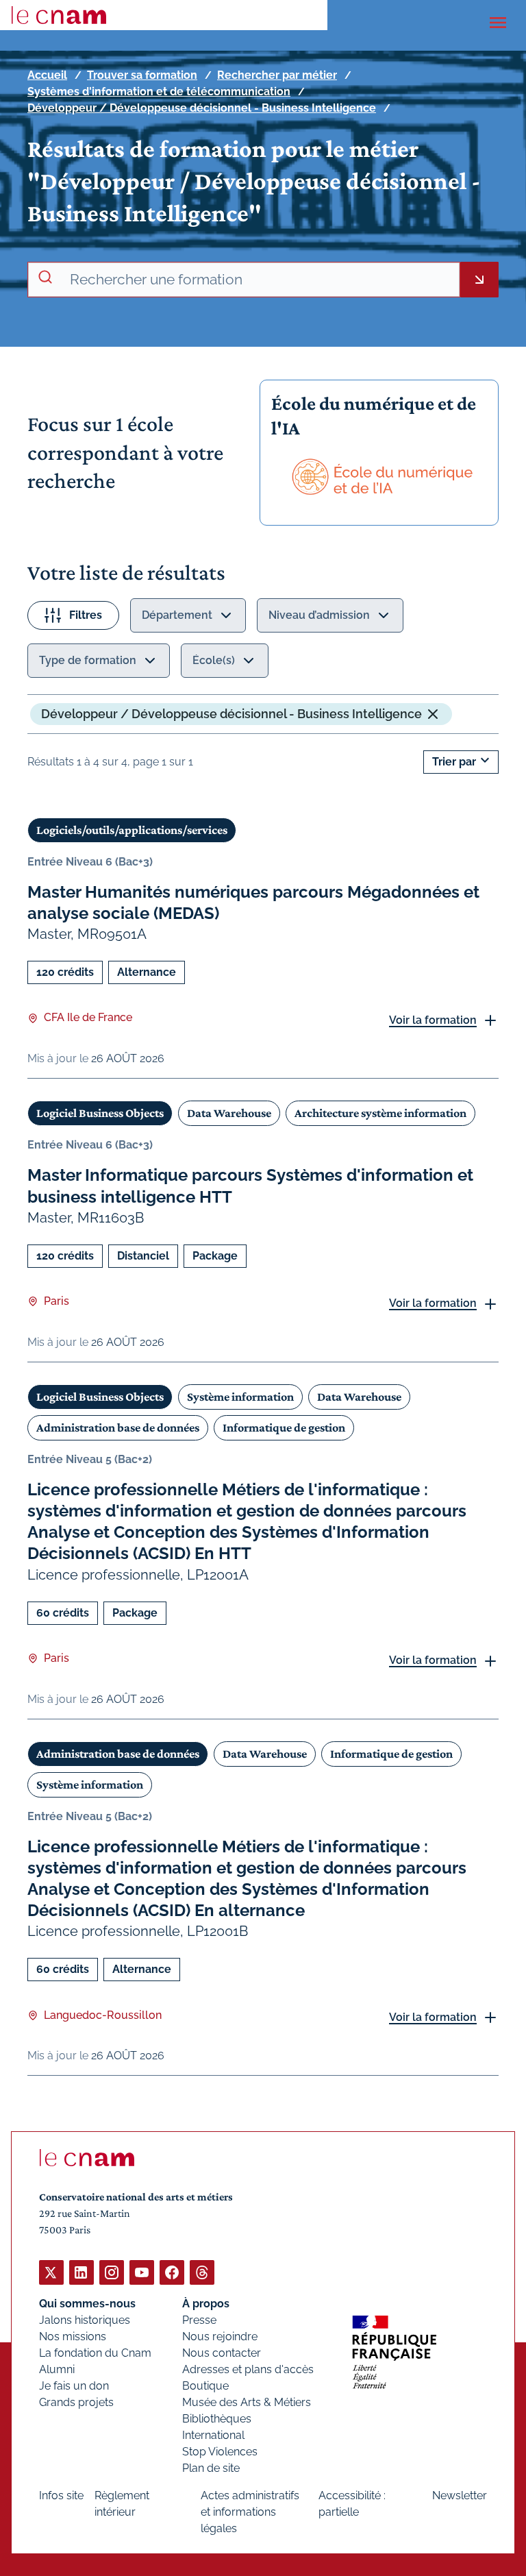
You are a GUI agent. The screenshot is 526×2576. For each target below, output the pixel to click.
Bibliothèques (217, 2419)
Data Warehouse (229, 1113)
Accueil (47, 75)
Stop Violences (220, 2452)
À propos (206, 2304)
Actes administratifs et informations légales (250, 2512)
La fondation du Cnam (95, 2353)
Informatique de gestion (284, 1427)
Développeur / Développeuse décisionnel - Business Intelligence (202, 108)
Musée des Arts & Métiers (247, 2402)
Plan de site (211, 2468)
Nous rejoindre (220, 2336)
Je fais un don (74, 2386)
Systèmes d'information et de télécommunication (159, 91)
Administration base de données (118, 1427)
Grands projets (76, 2402)
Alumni (57, 2369)
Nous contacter (222, 2353)
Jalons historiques (85, 2320)
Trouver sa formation (142, 75)
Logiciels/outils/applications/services (132, 830)
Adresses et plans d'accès (248, 2369)
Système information (240, 1397)
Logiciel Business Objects (100, 1113)
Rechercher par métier (277, 75)
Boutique (205, 2386)
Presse (199, 2320)
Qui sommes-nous (87, 2304)
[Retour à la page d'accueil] (59, 15)
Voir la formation (433, 1020)
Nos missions (73, 2336)
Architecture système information (380, 1113)
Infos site (61, 2495)
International (213, 2435)
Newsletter (460, 2495)
